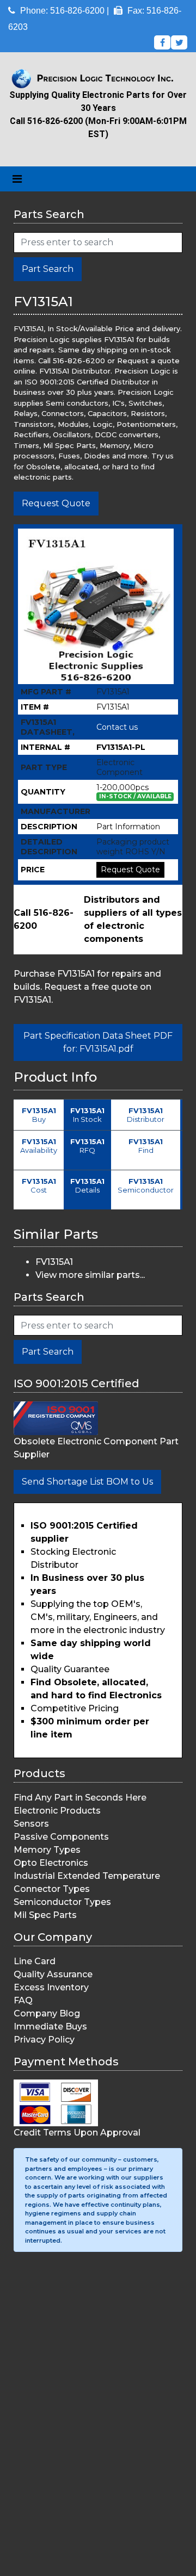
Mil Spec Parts (45, 1915)
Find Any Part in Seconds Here (80, 1798)
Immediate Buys (50, 2026)
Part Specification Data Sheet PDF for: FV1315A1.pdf (98, 1042)
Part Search (48, 269)
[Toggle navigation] (17, 179)
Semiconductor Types (62, 1902)
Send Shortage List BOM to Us (87, 1482)
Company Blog (47, 2013)
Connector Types (52, 1889)
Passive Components (61, 1837)
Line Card (35, 1961)
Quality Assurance (53, 1974)
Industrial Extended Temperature (87, 1876)
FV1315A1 (54, 1262)
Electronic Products (57, 1811)
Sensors (31, 1824)
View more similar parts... (90, 1275)
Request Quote (56, 503)
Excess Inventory (51, 1987)
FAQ (23, 2000)
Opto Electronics (51, 1863)
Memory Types (47, 1850)
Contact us (117, 727)
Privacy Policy (44, 2040)
